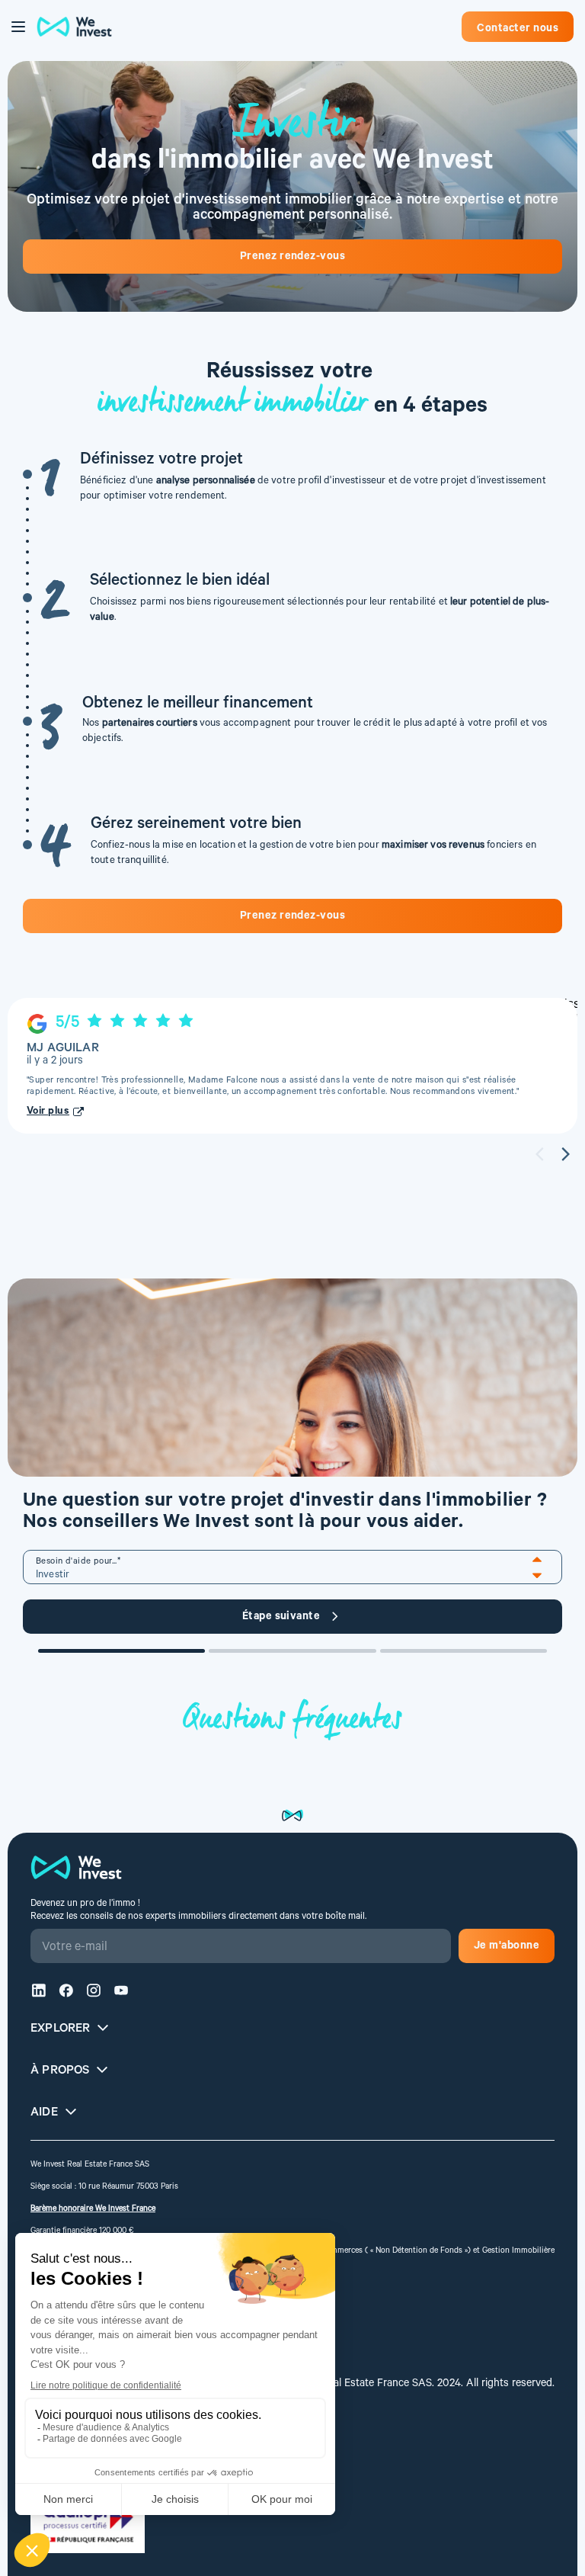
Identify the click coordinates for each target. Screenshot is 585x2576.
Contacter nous (518, 30)
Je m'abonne (507, 1947)
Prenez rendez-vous (293, 258)
